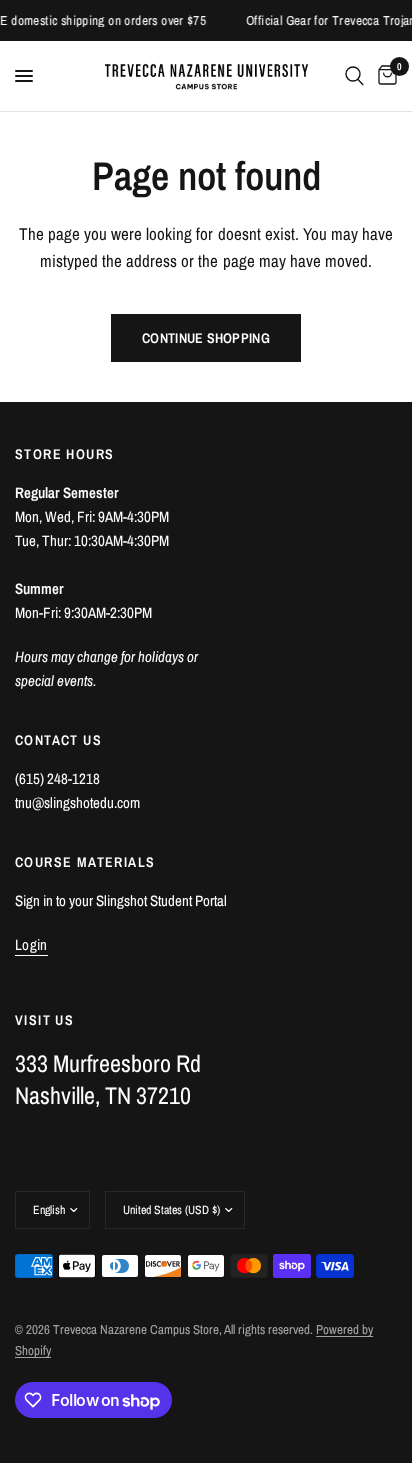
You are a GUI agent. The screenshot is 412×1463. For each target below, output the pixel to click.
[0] (384, 76)
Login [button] (31, 944)
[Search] (354, 76)
